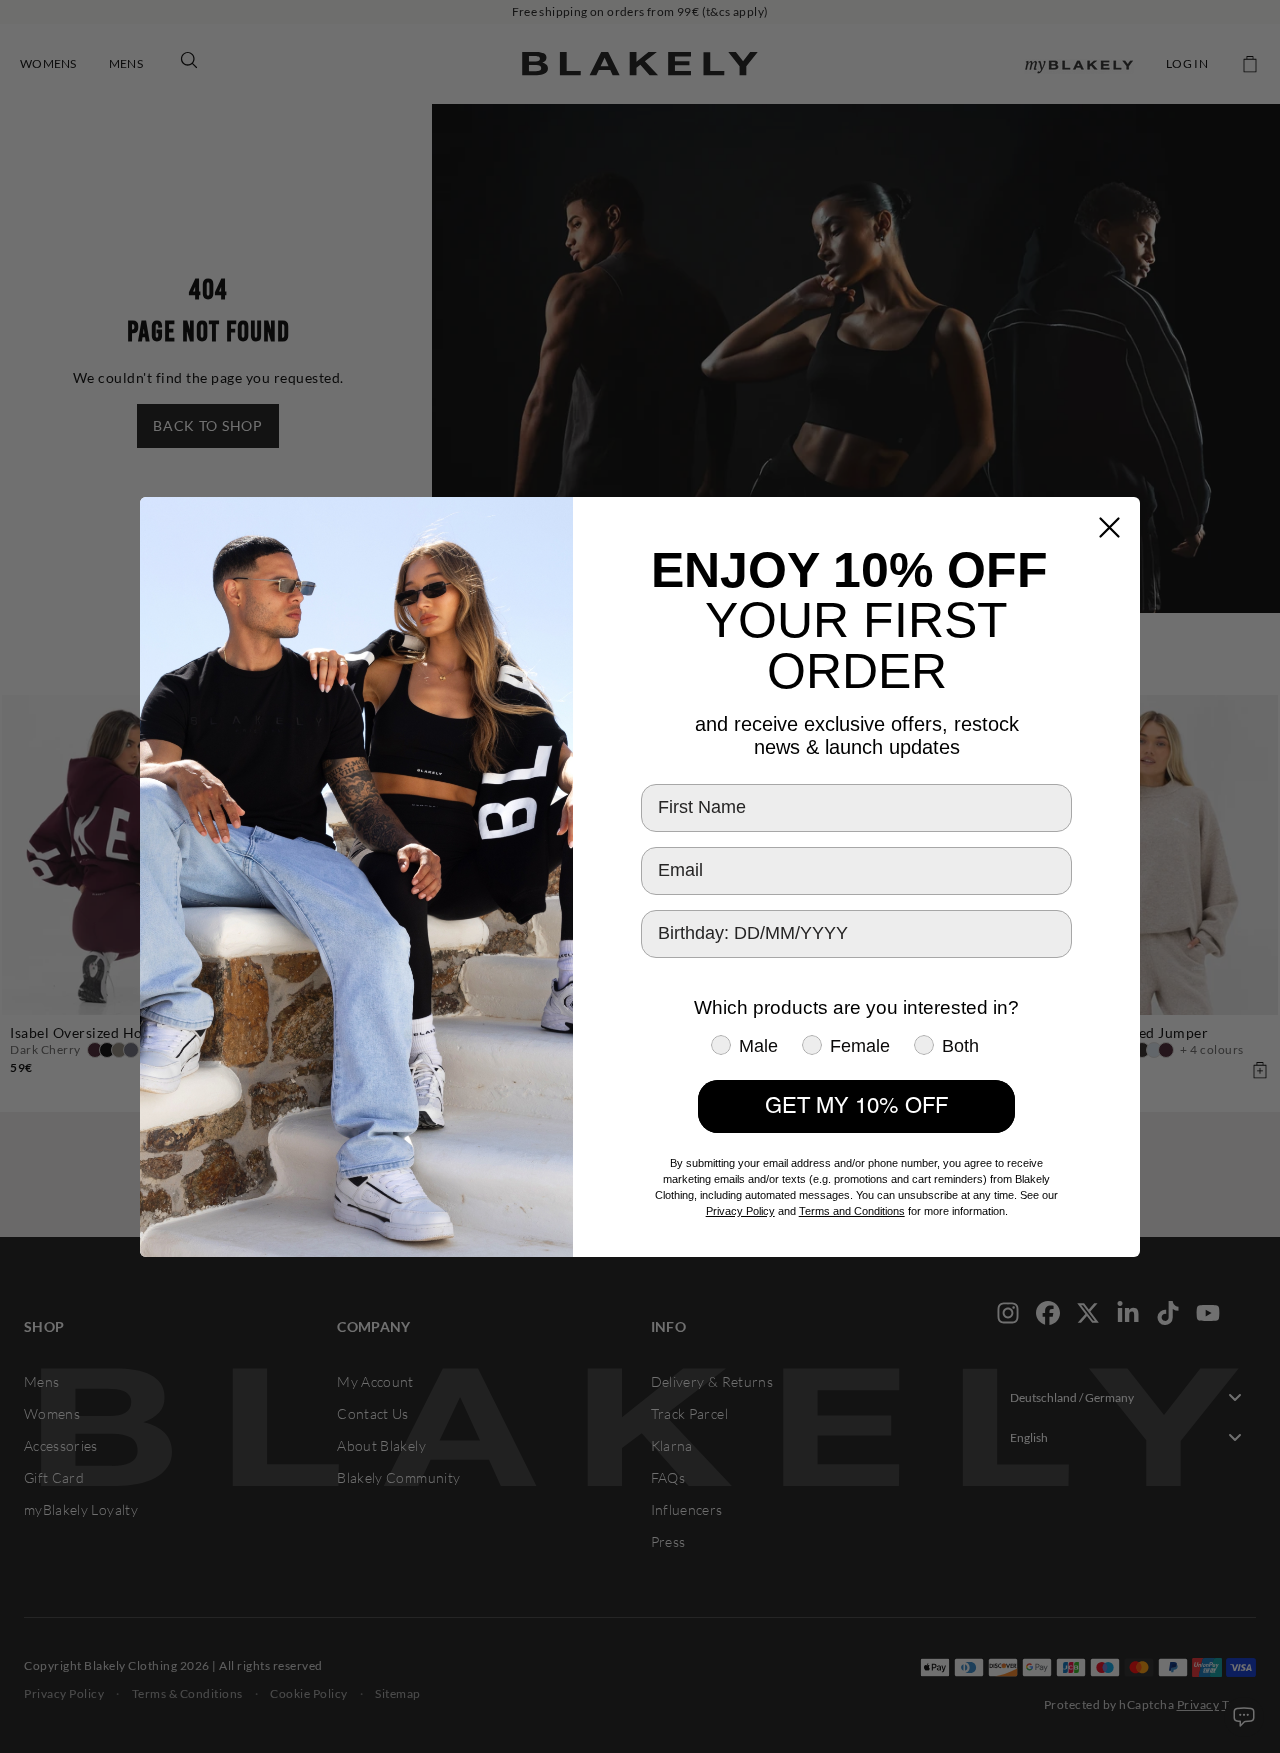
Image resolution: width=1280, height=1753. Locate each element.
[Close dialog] (1109, 527)
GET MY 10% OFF (856, 1105)
